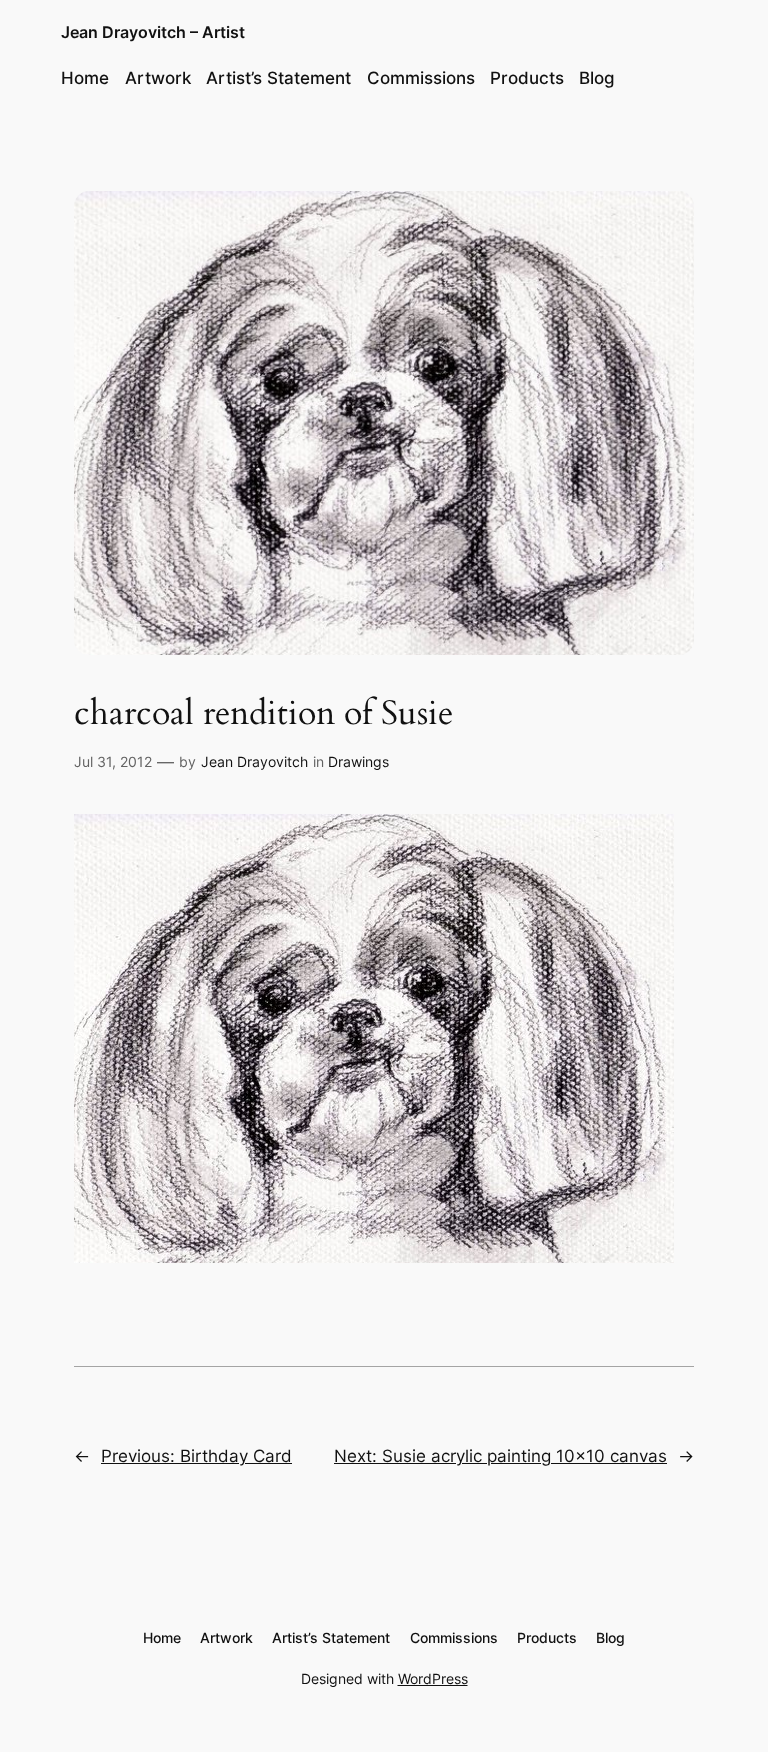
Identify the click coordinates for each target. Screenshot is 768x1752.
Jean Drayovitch (254, 761)
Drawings (358, 761)
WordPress (433, 1678)
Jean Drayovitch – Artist (153, 32)
